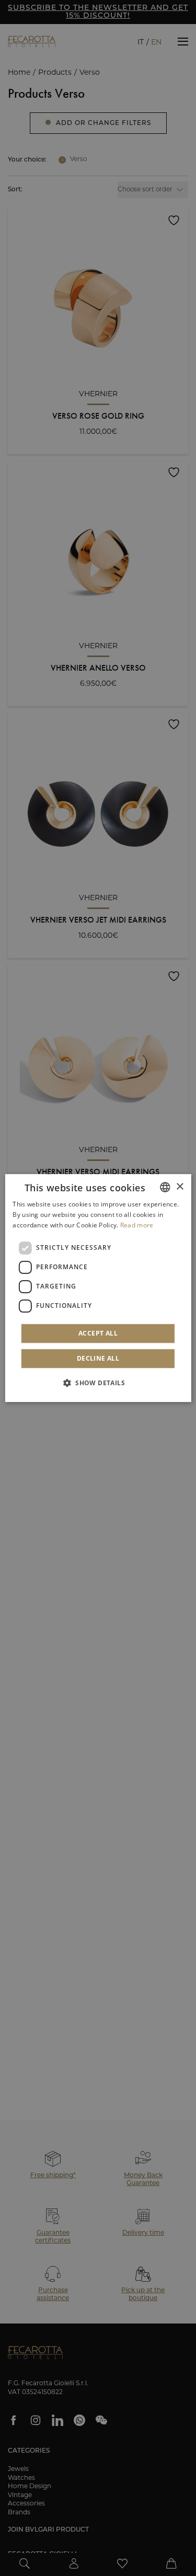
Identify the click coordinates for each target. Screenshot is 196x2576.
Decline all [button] (98, 1358)
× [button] (180, 1187)
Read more (137, 1225)
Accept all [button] (98, 1333)
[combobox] (165, 1187)
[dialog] (98, 1288)
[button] (98, 1383)
